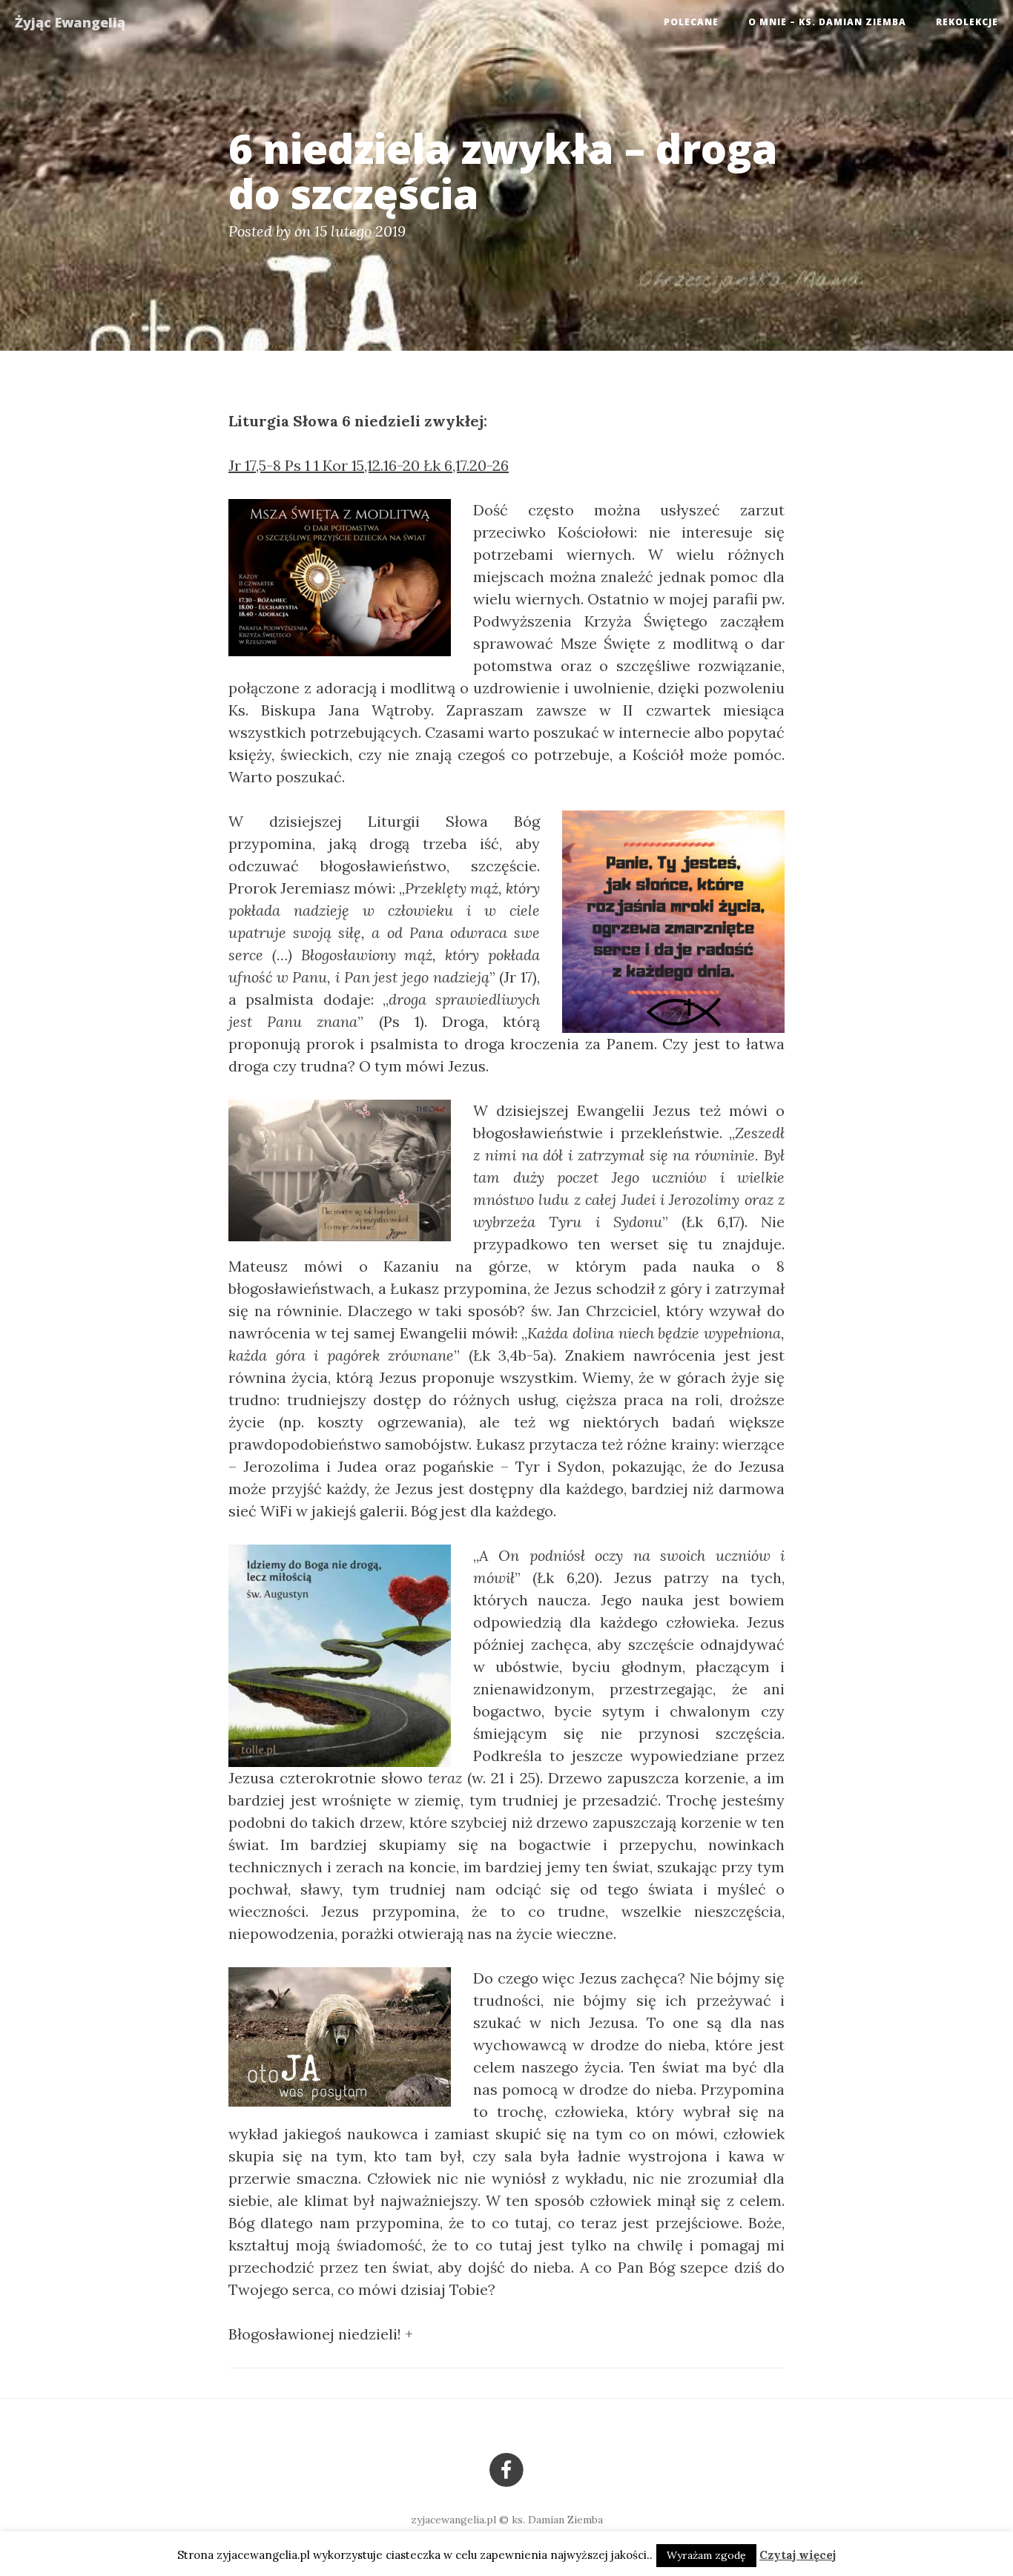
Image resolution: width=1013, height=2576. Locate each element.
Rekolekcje (967, 22)
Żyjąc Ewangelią (70, 22)
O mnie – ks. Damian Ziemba (827, 22)
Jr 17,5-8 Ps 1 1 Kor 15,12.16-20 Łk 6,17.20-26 (369, 465)
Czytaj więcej (798, 2555)
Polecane (691, 22)
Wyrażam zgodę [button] (706, 2555)
